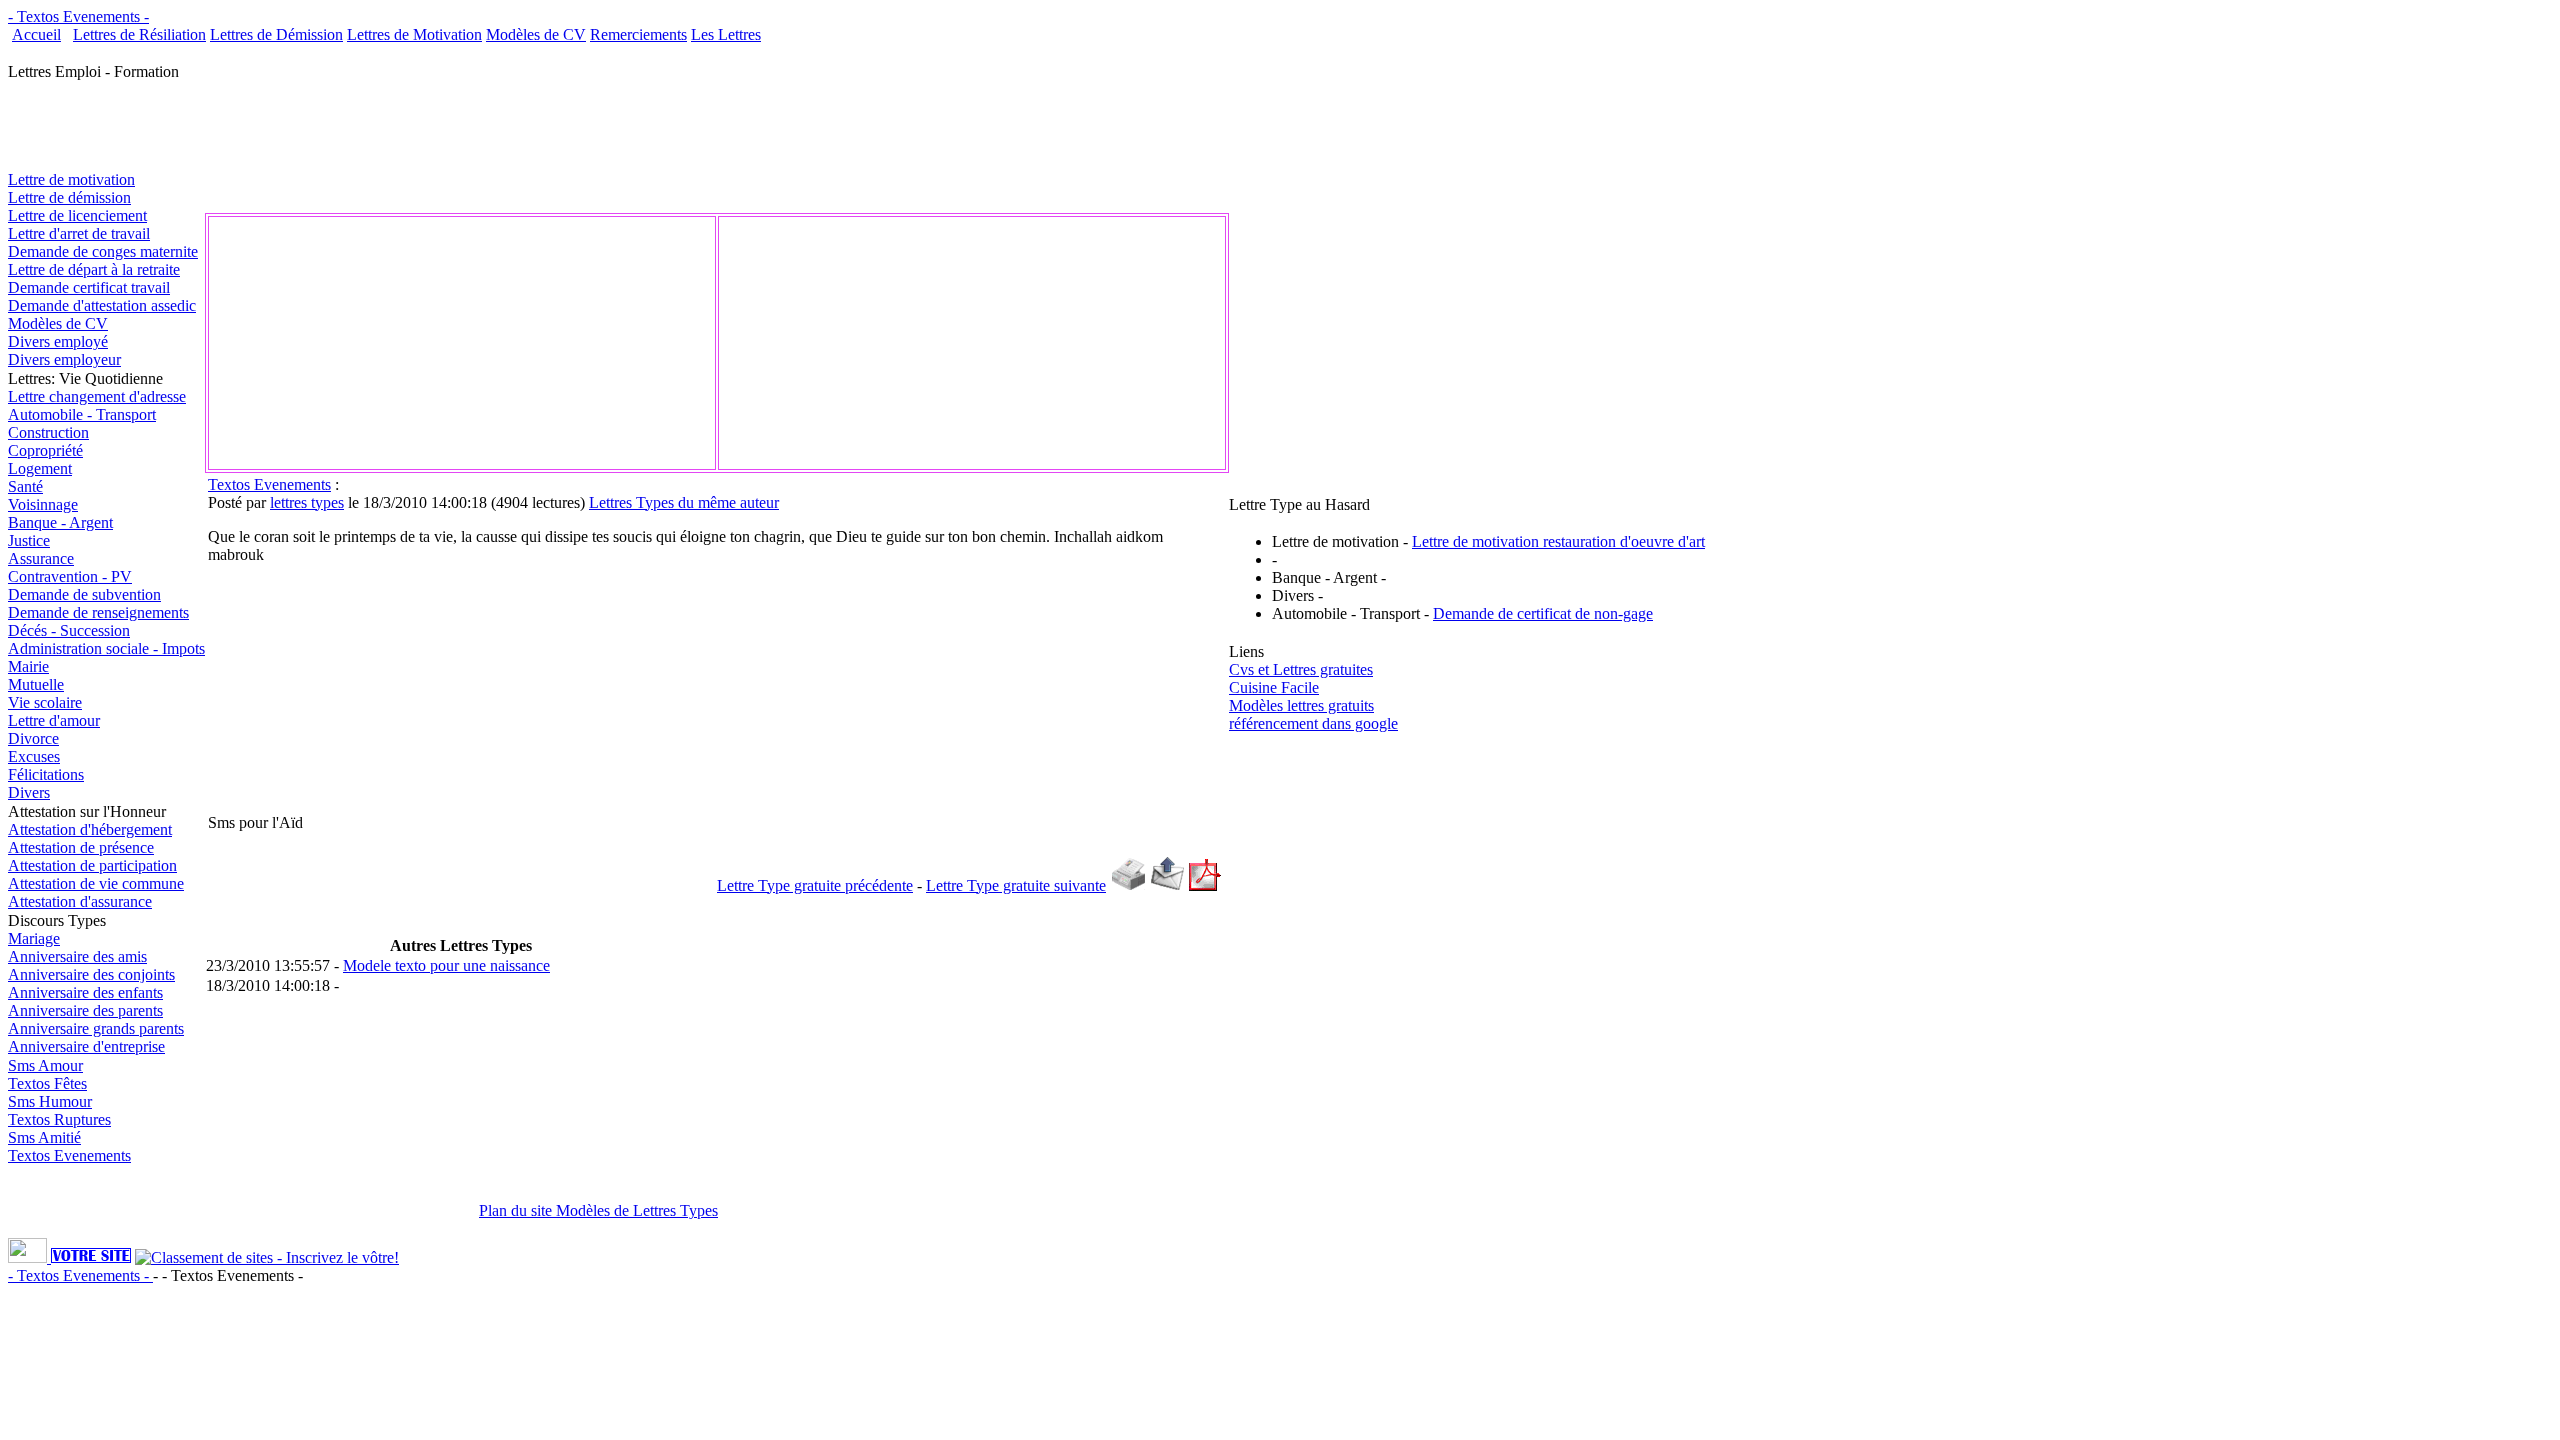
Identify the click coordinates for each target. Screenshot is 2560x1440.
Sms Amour (45, 1065)
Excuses (34, 756)
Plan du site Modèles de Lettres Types (598, 1210)
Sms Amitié (44, 1137)
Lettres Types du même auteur (684, 502)
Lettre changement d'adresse (97, 396)
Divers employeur (64, 359)
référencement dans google (1313, 723)
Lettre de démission (69, 197)
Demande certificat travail (89, 287)
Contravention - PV (70, 576)
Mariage (34, 938)
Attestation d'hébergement (90, 829)
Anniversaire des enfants (85, 992)
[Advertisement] (436, 51)
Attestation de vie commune (96, 883)
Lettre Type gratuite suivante (1016, 885)
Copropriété (45, 450)
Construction (48, 432)
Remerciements (638, 34)
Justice (29, 540)
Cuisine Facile (1274, 687)
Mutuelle (36, 684)
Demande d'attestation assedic (102, 305)
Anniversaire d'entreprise (86, 1046)
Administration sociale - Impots (106, 648)
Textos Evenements (69, 1155)
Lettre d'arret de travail (79, 233)
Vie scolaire (45, 702)
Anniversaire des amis (77, 956)
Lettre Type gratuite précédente (815, 885)
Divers (29, 792)
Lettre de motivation (71, 179)
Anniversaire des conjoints (91, 974)
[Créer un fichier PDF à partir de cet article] (1205, 885)
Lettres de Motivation (414, 34)
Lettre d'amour (54, 720)
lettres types (307, 502)
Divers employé (58, 341)
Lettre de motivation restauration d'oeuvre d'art (1558, 541)
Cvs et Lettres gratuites (1301, 669)
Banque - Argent (60, 522)
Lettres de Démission (276, 34)
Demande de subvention (84, 594)
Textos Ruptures (59, 1119)
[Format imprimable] (1128, 885)
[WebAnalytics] (29, 1257)
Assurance (41, 558)
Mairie (28, 666)
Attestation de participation (92, 865)
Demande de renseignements (98, 612)
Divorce (33, 738)
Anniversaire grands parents (96, 1028)
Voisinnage (43, 504)
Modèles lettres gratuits (1301, 705)
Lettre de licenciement (77, 215)
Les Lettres (726, 34)
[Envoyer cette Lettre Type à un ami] (1167, 885)
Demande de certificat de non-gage (1543, 613)
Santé (25, 486)
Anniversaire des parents (85, 1010)
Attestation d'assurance (80, 901)
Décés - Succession (69, 630)
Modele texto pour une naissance (446, 965)
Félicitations (46, 774)
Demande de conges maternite (103, 251)
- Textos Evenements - (78, 16)
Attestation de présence (81, 847)
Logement (40, 468)
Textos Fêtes (47, 1083)
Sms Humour (50, 1101)
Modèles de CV (536, 34)
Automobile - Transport (82, 414)
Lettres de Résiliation (139, 34)
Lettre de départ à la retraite (94, 269)
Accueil (36, 34)
